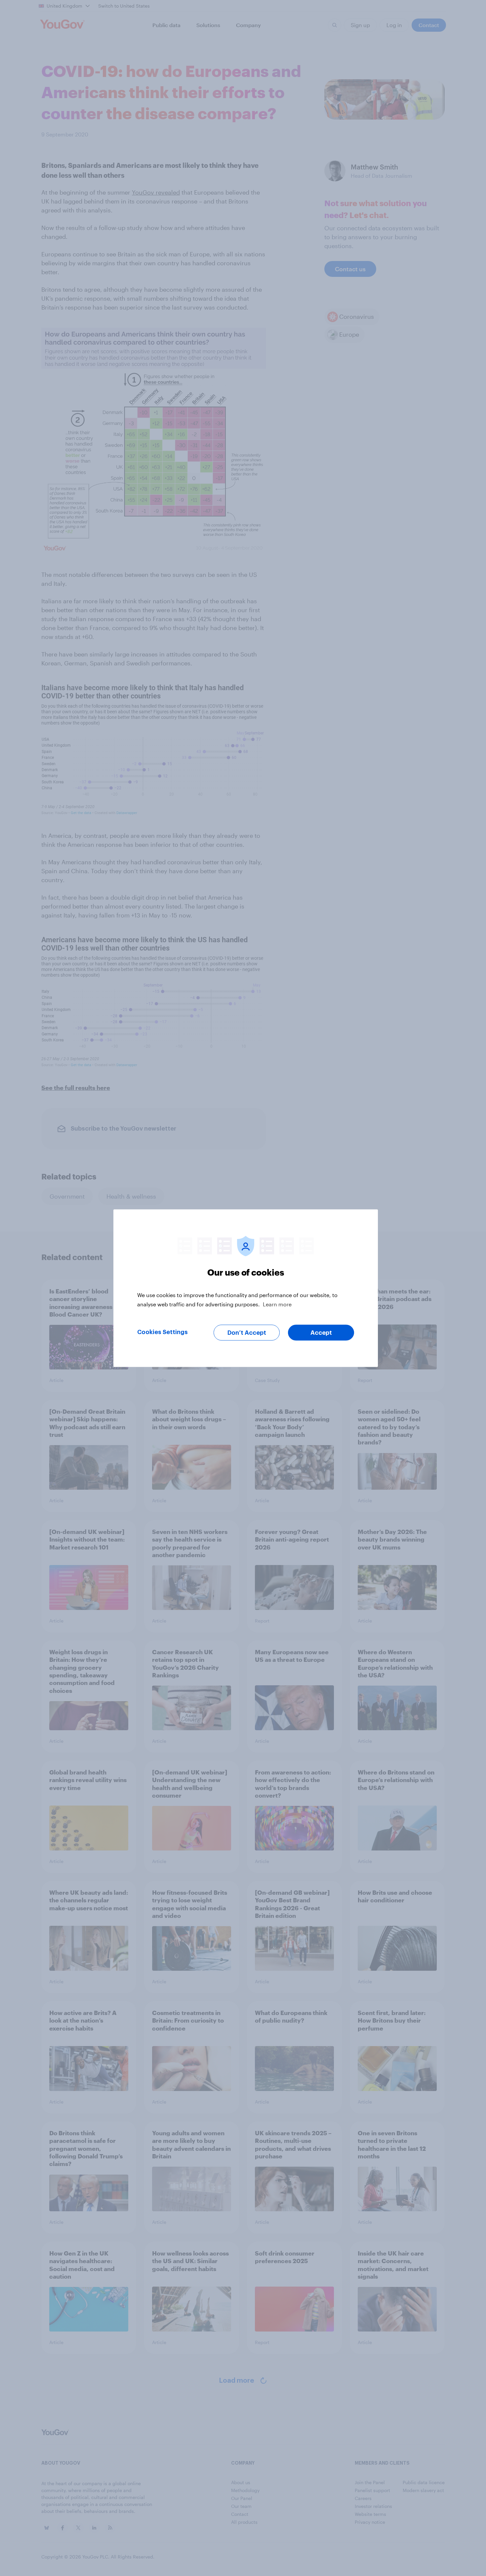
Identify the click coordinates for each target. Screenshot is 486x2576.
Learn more (277, 1304)
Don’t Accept (247, 1332)
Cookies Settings (162, 1332)
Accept (321, 1332)
